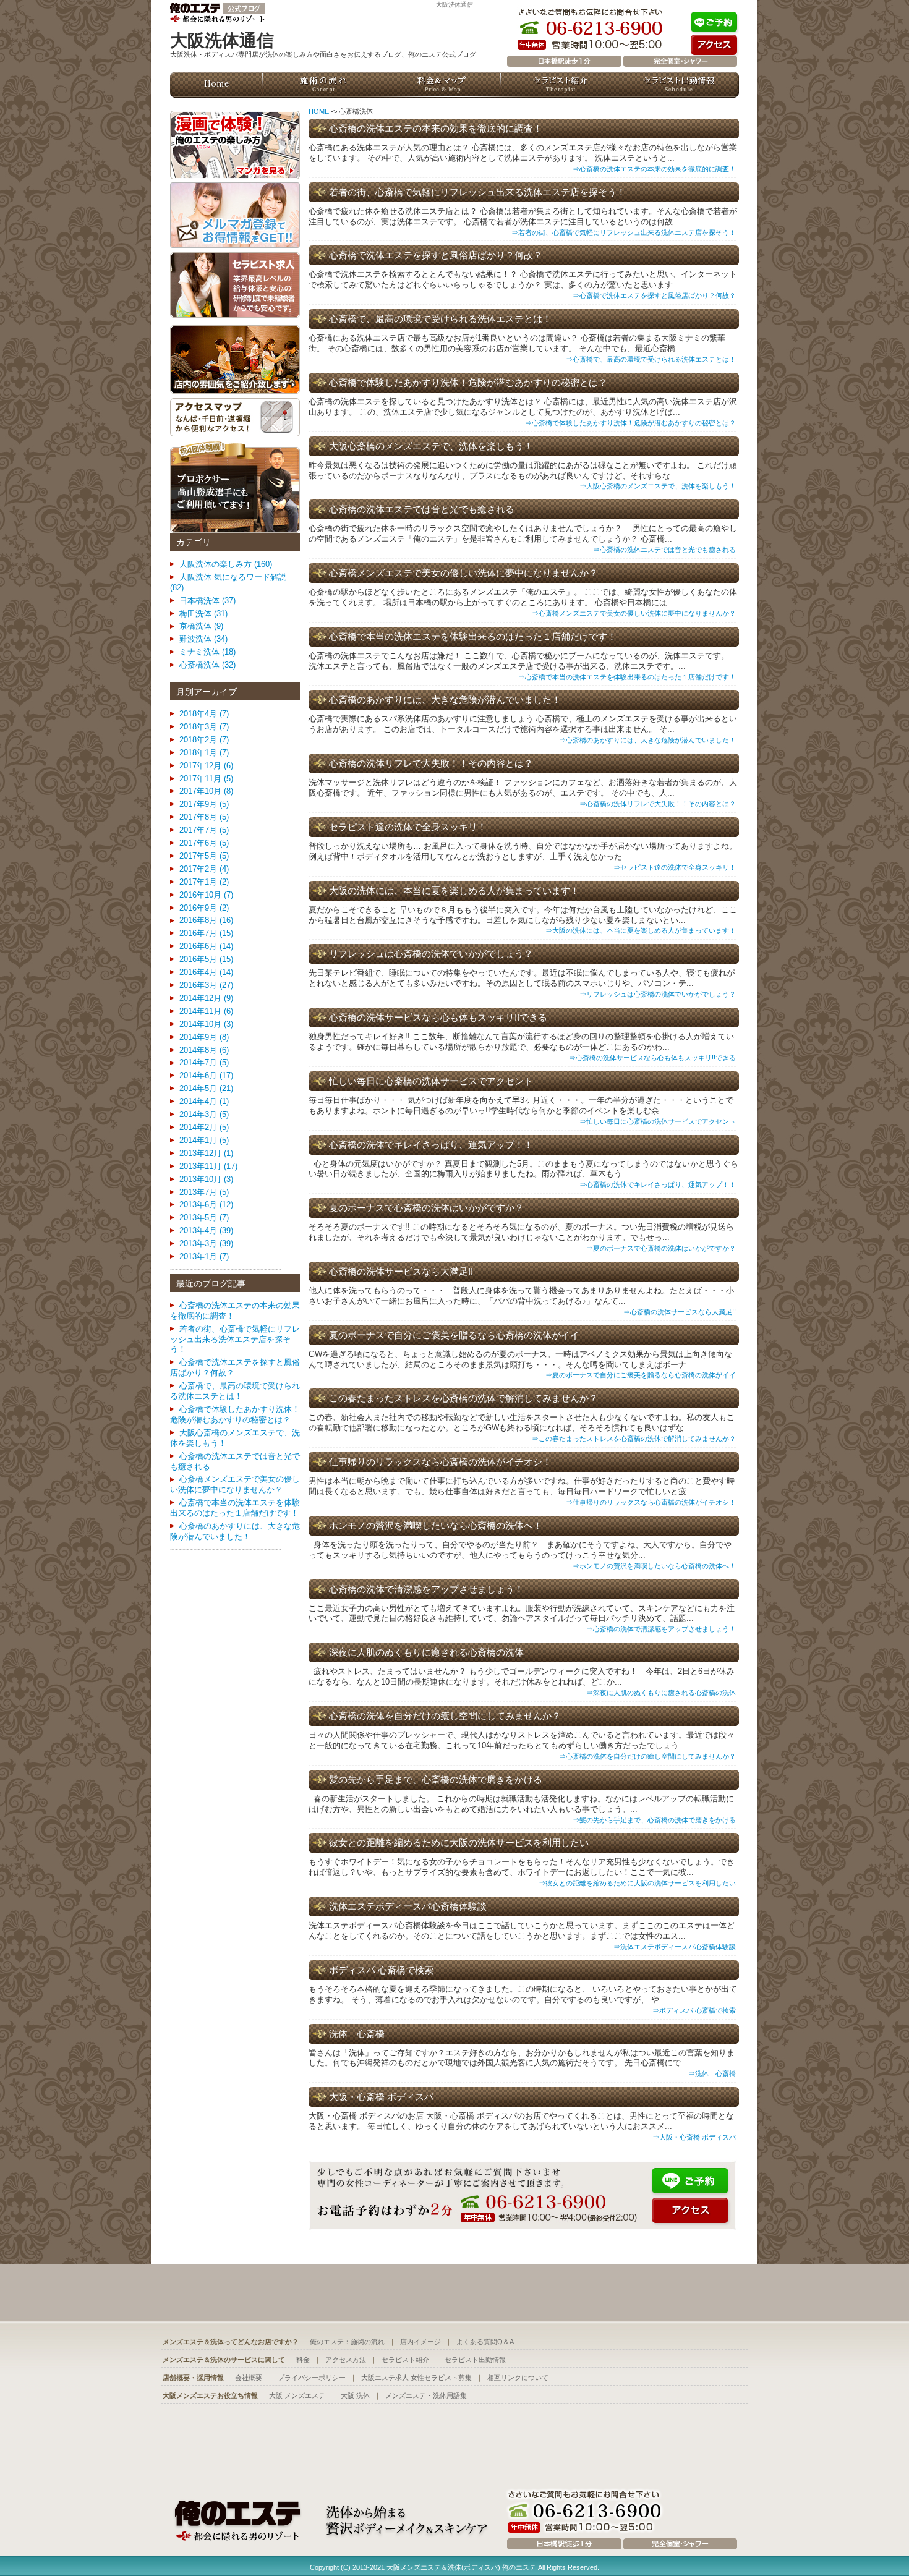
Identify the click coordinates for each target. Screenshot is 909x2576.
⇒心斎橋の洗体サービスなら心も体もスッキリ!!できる (652, 1058)
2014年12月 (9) (206, 998)
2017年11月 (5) (206, 779)
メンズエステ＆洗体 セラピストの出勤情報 (680, 85)
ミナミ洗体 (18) (207, 652)
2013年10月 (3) (206, 1179)
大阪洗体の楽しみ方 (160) (226, 564)
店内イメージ (420, 2342)
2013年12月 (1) (206, 1153)
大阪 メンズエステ (297, 2395)
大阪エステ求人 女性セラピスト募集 (416, 2378)
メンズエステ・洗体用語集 (426, 2395)
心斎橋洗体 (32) (207, 665)
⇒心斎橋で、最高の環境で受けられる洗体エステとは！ (651, 359)
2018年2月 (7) (204, 740)
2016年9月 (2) (204, 908)
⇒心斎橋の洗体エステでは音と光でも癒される (664, 550)
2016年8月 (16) (206, 920)
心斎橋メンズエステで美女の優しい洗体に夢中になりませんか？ (235, 1484)
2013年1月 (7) (204, 1256)
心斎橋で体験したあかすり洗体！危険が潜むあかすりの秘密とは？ (235, 1414)
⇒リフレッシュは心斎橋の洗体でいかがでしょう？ (658, 994)
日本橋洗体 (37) (207, 601)
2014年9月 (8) (204, 1037)
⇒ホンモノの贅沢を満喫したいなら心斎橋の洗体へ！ (654, 1566)
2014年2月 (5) (204, 1127)
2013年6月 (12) (206, 1205)
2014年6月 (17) (206, 1075)
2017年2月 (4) (204, 869)
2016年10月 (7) (206, 895)
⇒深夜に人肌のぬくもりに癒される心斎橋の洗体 (661, 1693)
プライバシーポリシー (312, 2378)
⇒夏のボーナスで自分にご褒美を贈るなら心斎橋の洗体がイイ (641, 1375)
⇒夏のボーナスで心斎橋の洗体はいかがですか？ (661, 1248)
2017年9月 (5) (204, 804)
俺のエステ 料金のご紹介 (442, 85)
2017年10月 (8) (206, 791)
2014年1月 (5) (204, 1140)
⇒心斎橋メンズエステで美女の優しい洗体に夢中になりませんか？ (634, 613)
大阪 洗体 (355, 2395)
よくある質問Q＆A (485, 2342)
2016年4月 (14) (206, 972)
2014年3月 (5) (204, 1114)
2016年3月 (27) (206, 985)
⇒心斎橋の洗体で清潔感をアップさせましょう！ (661, 1629)
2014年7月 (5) (204, 1062)
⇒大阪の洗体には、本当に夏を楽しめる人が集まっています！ (641, 930)
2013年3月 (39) (206, 1243)
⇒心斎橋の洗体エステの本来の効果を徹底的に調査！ (654, 169)
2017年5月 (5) (204, 856)
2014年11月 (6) (206, 1011)
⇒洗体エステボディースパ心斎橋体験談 (675, 1947)
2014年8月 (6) (204, 1050)
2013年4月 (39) (206, 1231)
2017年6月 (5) (204, 843)
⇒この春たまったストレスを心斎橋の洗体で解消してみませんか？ (634, 1439)
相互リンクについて (518, 2378)
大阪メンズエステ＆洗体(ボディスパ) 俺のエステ (461, 2567)
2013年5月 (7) (204, 1218)
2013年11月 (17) (208, 1166)
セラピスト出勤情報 (475, 2360)
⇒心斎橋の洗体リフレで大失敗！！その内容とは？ (658, 804)
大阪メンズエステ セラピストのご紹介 (561, 85)
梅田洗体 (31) (203, 614)
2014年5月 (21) (206, 1088)
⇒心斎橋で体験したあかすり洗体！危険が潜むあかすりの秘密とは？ (630, 423)
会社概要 (249, 2378)
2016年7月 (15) (206, 933)
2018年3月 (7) (204, 727)
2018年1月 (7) (204, 753)
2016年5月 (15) (206, 959)
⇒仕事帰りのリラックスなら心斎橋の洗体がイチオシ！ (651, 1502)
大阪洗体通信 (454, 5)
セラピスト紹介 (405, 2360)
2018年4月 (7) (204, 714)
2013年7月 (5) (204, 1192)
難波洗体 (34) (203, 639)
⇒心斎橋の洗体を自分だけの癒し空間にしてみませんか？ (647, 1756)
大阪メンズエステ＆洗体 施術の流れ (322, 85)
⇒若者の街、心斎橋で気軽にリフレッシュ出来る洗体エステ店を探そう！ (624, 232)
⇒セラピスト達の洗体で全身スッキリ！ (675, 867)
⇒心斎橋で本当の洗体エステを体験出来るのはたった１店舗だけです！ (627, 677)
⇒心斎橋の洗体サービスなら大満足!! (680, 1312)
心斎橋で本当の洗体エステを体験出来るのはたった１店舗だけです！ (235, 1508)
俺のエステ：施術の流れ (347, 2342)
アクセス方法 (346, 2360)
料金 (303, 2360)
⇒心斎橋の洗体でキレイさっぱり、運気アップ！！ (658, 1184)
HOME (319, 111)
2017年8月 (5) (204, 817)
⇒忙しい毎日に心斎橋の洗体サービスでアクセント (658, 1121)
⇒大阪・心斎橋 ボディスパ (694, 2137)
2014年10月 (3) (206, 1024)
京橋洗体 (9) (201, 626)
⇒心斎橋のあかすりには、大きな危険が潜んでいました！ (647, 740)
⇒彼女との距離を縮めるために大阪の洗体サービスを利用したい (637, 1883)
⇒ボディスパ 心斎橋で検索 (694, 2010)
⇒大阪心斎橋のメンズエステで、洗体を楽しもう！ (658, 486)
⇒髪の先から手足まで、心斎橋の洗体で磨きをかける (654, 1820)
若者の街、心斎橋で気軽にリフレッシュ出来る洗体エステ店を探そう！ (235, 1339)
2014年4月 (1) (204, 1101)
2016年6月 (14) (206, 946)
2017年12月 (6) (206, 766)
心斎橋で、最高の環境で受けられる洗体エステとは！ (235, 1391)
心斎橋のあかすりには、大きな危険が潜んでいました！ (235, 1531)
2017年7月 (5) (204, 830)
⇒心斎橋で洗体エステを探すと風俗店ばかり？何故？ (654, 295)
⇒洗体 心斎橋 (712, 2073)
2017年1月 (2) (204, 882)
